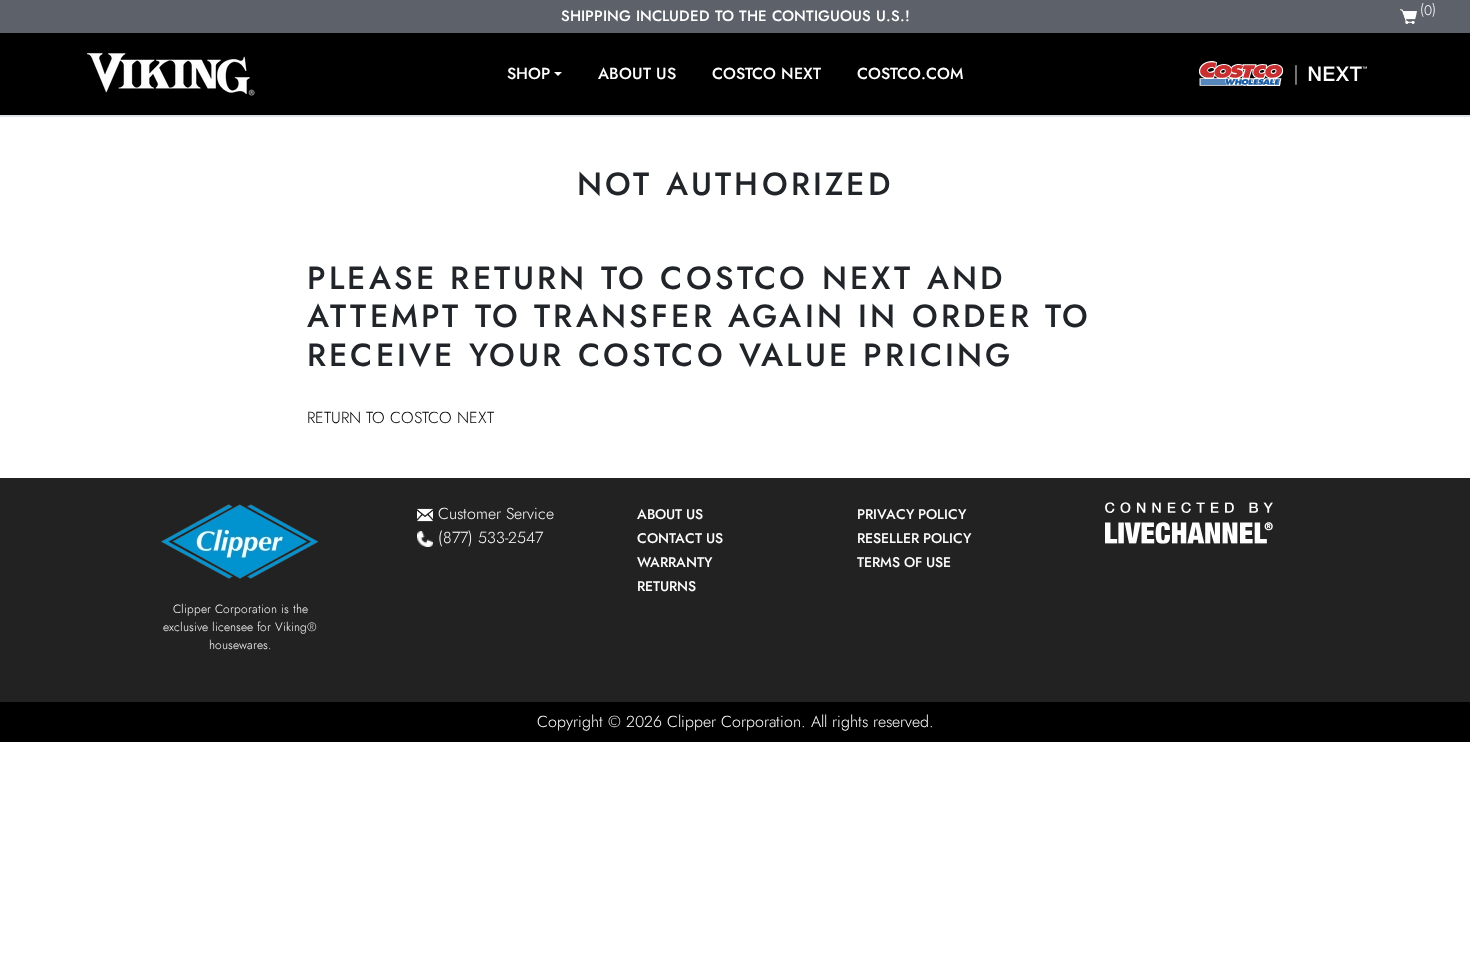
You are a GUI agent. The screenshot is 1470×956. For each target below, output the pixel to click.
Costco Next (766, 73)
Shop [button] (528, 73)
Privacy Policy (911, 514)
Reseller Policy (914, 538)
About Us (637, 73)
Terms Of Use (904, 562)
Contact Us (680, 538)
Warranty (674, 562)
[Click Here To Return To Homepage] (171, 74)
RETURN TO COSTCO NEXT (400, 417)
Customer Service (496, 513)
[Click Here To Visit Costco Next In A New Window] (1283, 73)
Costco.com (910, 73)
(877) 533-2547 (490, 537)
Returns (666, 586)
